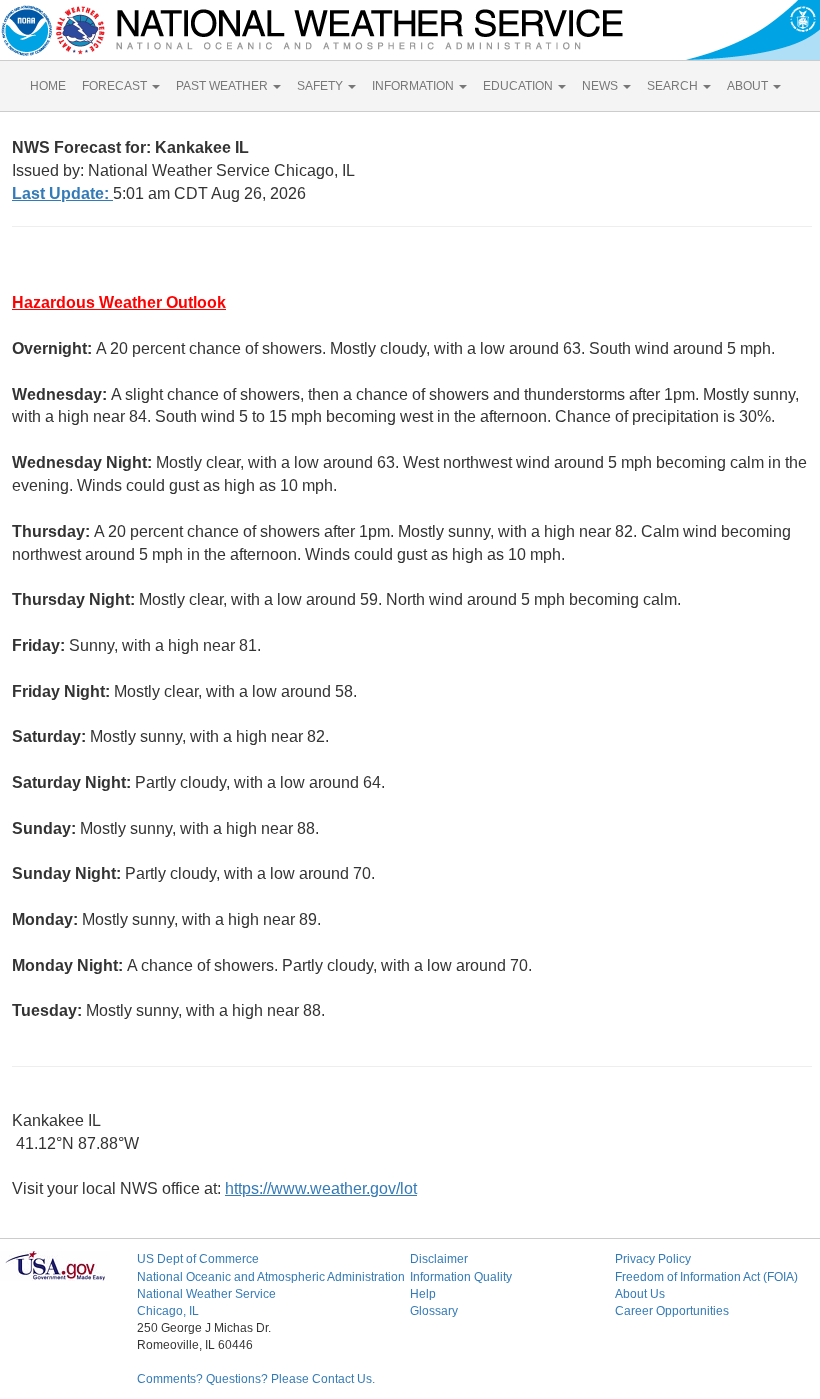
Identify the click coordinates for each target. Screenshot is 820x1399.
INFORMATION (414, 86)
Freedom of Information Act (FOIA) (706, 1277)
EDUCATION (519, 86)
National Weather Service (206, 1294)
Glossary (434, 1311)
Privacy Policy (653, 1259)
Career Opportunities (672, 1311)
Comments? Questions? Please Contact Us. (256, 1379)
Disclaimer (439, 1259)
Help (423, 1294)
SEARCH (674, 86)
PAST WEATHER (223, 86)
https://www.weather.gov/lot (321, 1188)
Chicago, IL (168, 1311)
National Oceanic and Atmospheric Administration (271, 1277)
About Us (640, 1294)
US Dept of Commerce (198, 1259)
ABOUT (749, 86)
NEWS (601, 86)
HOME (48, 86)
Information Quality (461, 1277)
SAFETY (321, 86)
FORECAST (116, 86)
